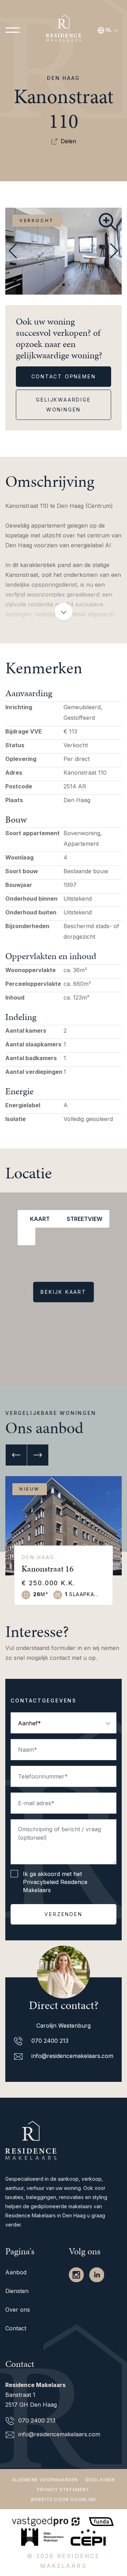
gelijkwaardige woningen (63, 405)
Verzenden (63, 1914)
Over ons (18, 2310)
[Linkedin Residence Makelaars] (97, 2274)
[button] (58, 285)
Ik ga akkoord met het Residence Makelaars (55, 1882)
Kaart (38, 1219)
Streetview (83, 1219)
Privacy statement (63, 2490)
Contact (16, 2328)
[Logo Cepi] (88, 2536)
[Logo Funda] (102, 2520)
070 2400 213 (49, 2041)
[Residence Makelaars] (64, 30)
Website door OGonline (64, 2499)
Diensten (17, 2291)
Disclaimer (100, 2480)
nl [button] (109, 30)
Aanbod (16, 2272)
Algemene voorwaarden (45, 2480)
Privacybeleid (41, 1882)
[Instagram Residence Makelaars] (77, 2274)
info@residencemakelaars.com (71, 2056)
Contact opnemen (64, 376)
